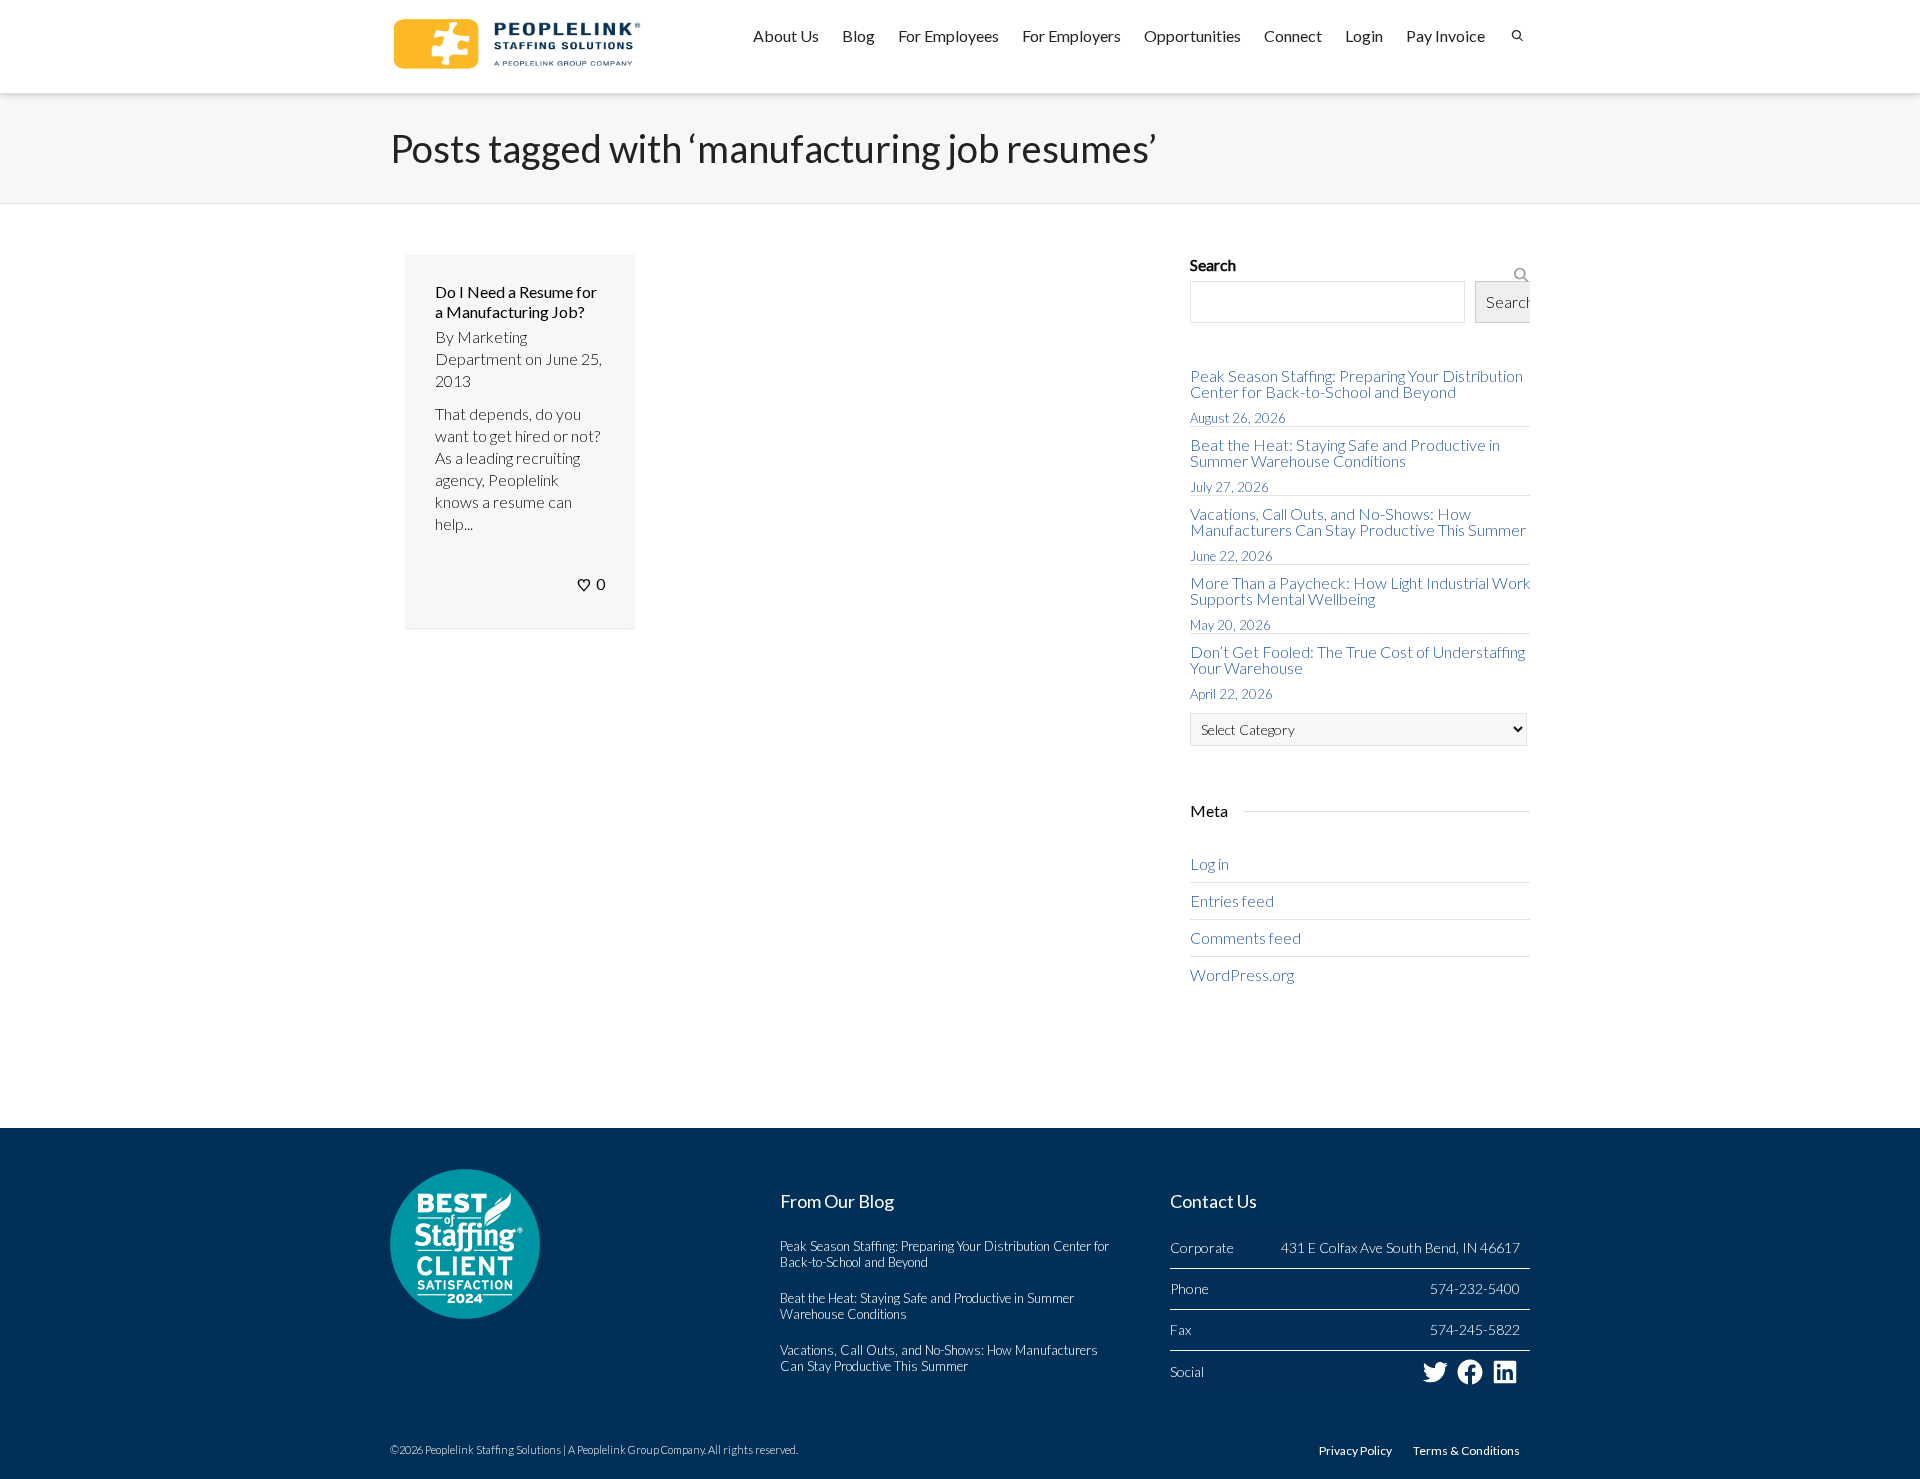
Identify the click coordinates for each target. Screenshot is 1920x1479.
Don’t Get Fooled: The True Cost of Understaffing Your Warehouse (1357, 659)
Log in (1209, 863)
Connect (1293, 35)
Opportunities (1192, 35)
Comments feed (1245, 937)
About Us (786, 35)
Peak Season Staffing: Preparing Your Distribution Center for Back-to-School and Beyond (1356, 383)
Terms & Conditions (1466, 1450)
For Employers (1071, 35)
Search (1213, 264)
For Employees (948, 35)
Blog (858, 35)
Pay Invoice (1445, 35)
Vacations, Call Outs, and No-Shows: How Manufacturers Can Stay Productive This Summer (1358, 521)
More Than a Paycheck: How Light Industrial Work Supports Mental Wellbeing (1360, 590)
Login (1364, 35)
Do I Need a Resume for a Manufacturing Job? (516, 301)
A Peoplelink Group (613, 1449)
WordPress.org (1242, 974)
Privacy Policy (1355, 1450)
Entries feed (1232, 900)
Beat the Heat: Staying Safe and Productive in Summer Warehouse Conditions (1345, 452)
